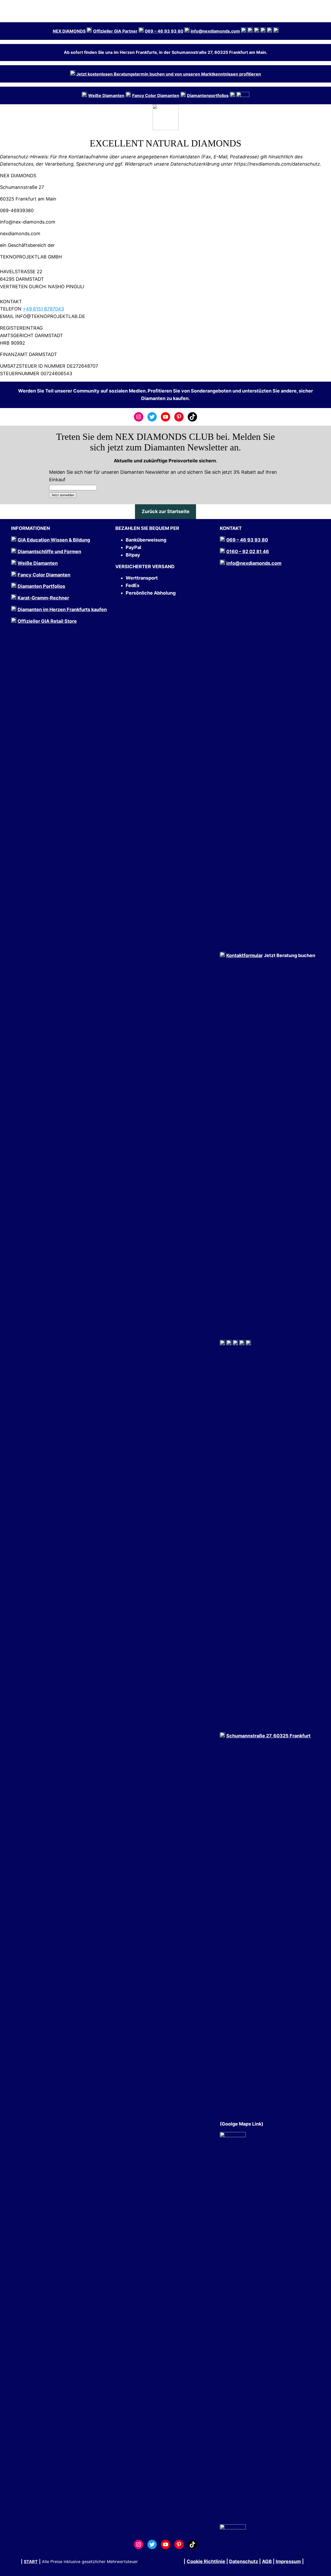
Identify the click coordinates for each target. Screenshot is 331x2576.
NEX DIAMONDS (69, 31)
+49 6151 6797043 (43, 309)
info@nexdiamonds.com (215, 31)
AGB (267, 2561)
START (31, 2562)
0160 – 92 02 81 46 (248, 552)
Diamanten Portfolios (41, 586)
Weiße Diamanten (38, 563)
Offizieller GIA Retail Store (47, 621)
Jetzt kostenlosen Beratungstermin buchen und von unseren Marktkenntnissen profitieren (169, 74)
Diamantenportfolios (208, 95)
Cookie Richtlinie (206, 2561)
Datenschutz (244, 2561)
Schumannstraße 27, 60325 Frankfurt (268, 1736)
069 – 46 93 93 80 (164, 31)
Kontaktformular (245, 955)
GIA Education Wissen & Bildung (54, 540)
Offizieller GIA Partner (115, 31)
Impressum (288, 2561)
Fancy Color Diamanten (156, 95)
